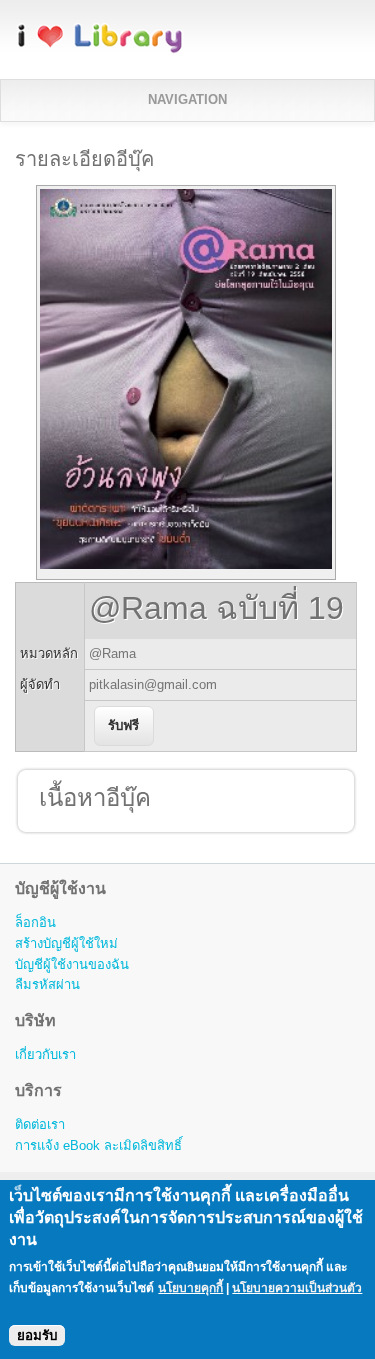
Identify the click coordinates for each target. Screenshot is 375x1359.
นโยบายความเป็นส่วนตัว (297, 1288)
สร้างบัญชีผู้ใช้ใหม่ (66, 943)
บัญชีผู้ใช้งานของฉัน (72, 964)
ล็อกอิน (35, 922)
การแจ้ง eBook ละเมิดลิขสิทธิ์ (98, 1145)
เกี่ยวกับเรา (45, 1054)
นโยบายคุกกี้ (190, 1288)
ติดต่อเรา (40, 1124)
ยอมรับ (37, 1335)
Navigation (187, 99)
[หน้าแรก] (100, 49)
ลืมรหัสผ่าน (47, 984)
